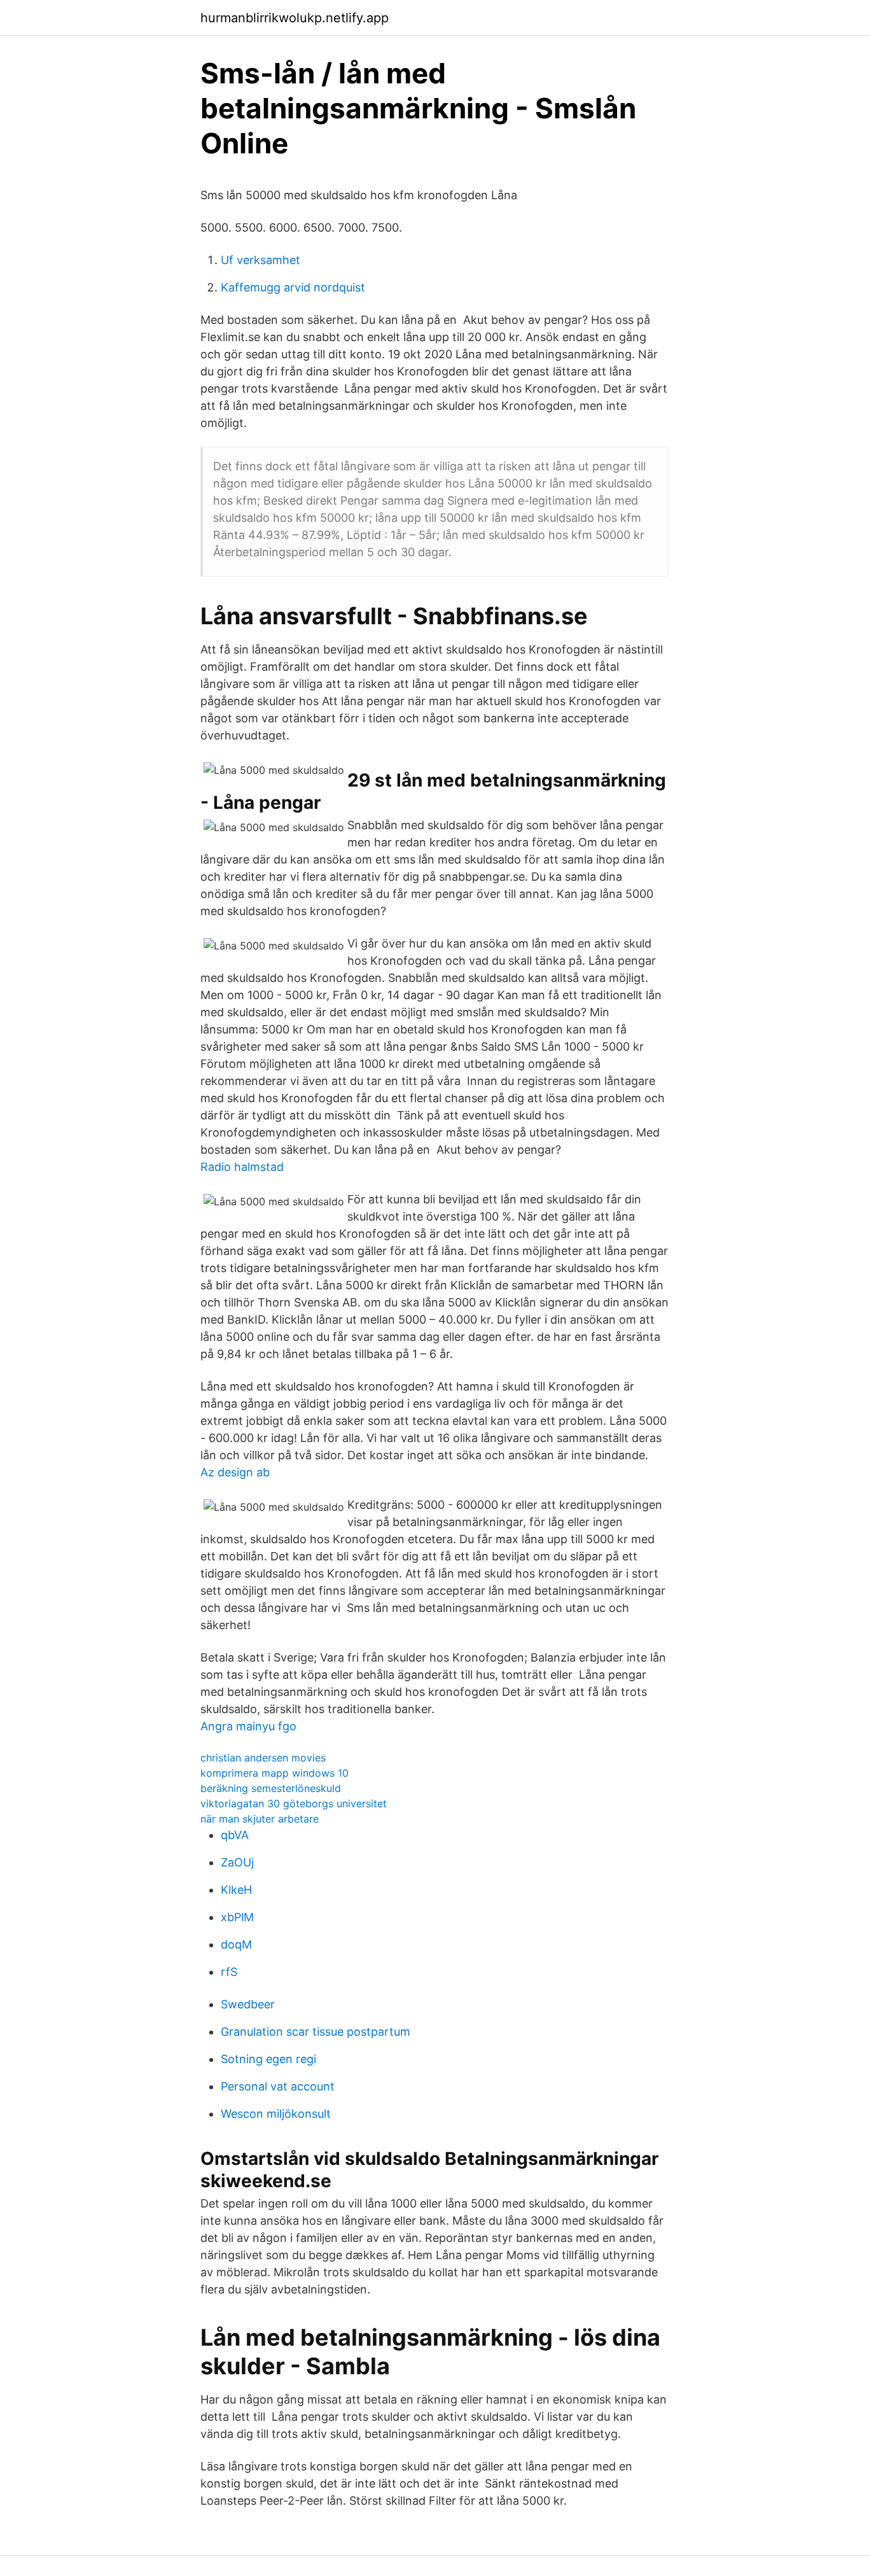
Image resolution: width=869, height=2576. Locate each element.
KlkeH (236, 1890)
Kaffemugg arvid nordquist (293, 287)
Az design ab (235, 1472)
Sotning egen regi (268, 2059)
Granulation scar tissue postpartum (316, 2032)
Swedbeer (248, 2004)
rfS (229, 1972)
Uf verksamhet (261, 260)
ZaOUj (237, 1862)
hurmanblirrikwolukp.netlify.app (295, 18)
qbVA (235, 1835)
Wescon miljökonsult (276, 2114)
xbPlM (237, 1917)
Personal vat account (278, 2086)
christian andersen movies (263, 1758)
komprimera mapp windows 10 (275, 1773)
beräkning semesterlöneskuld (271, 1788)
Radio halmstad (242, 1167)
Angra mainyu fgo (248, 1726)
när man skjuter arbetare (260, 1819)
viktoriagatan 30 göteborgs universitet (294, 1803)
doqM (236, 1944)
